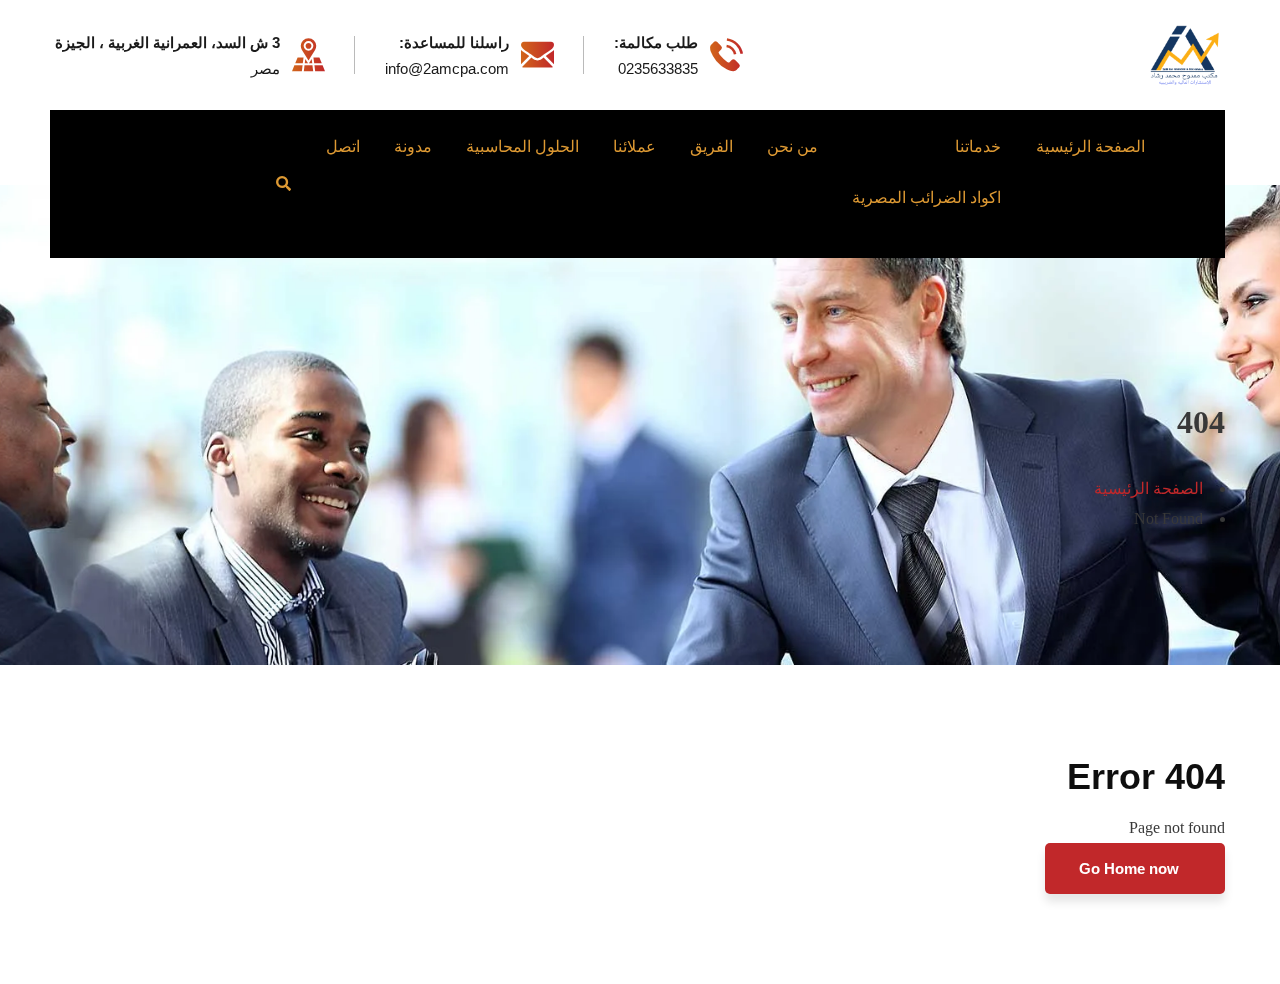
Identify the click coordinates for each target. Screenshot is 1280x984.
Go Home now (1131, 868)
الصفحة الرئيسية (1148, 488)
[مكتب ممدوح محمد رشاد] (1184, 53)
